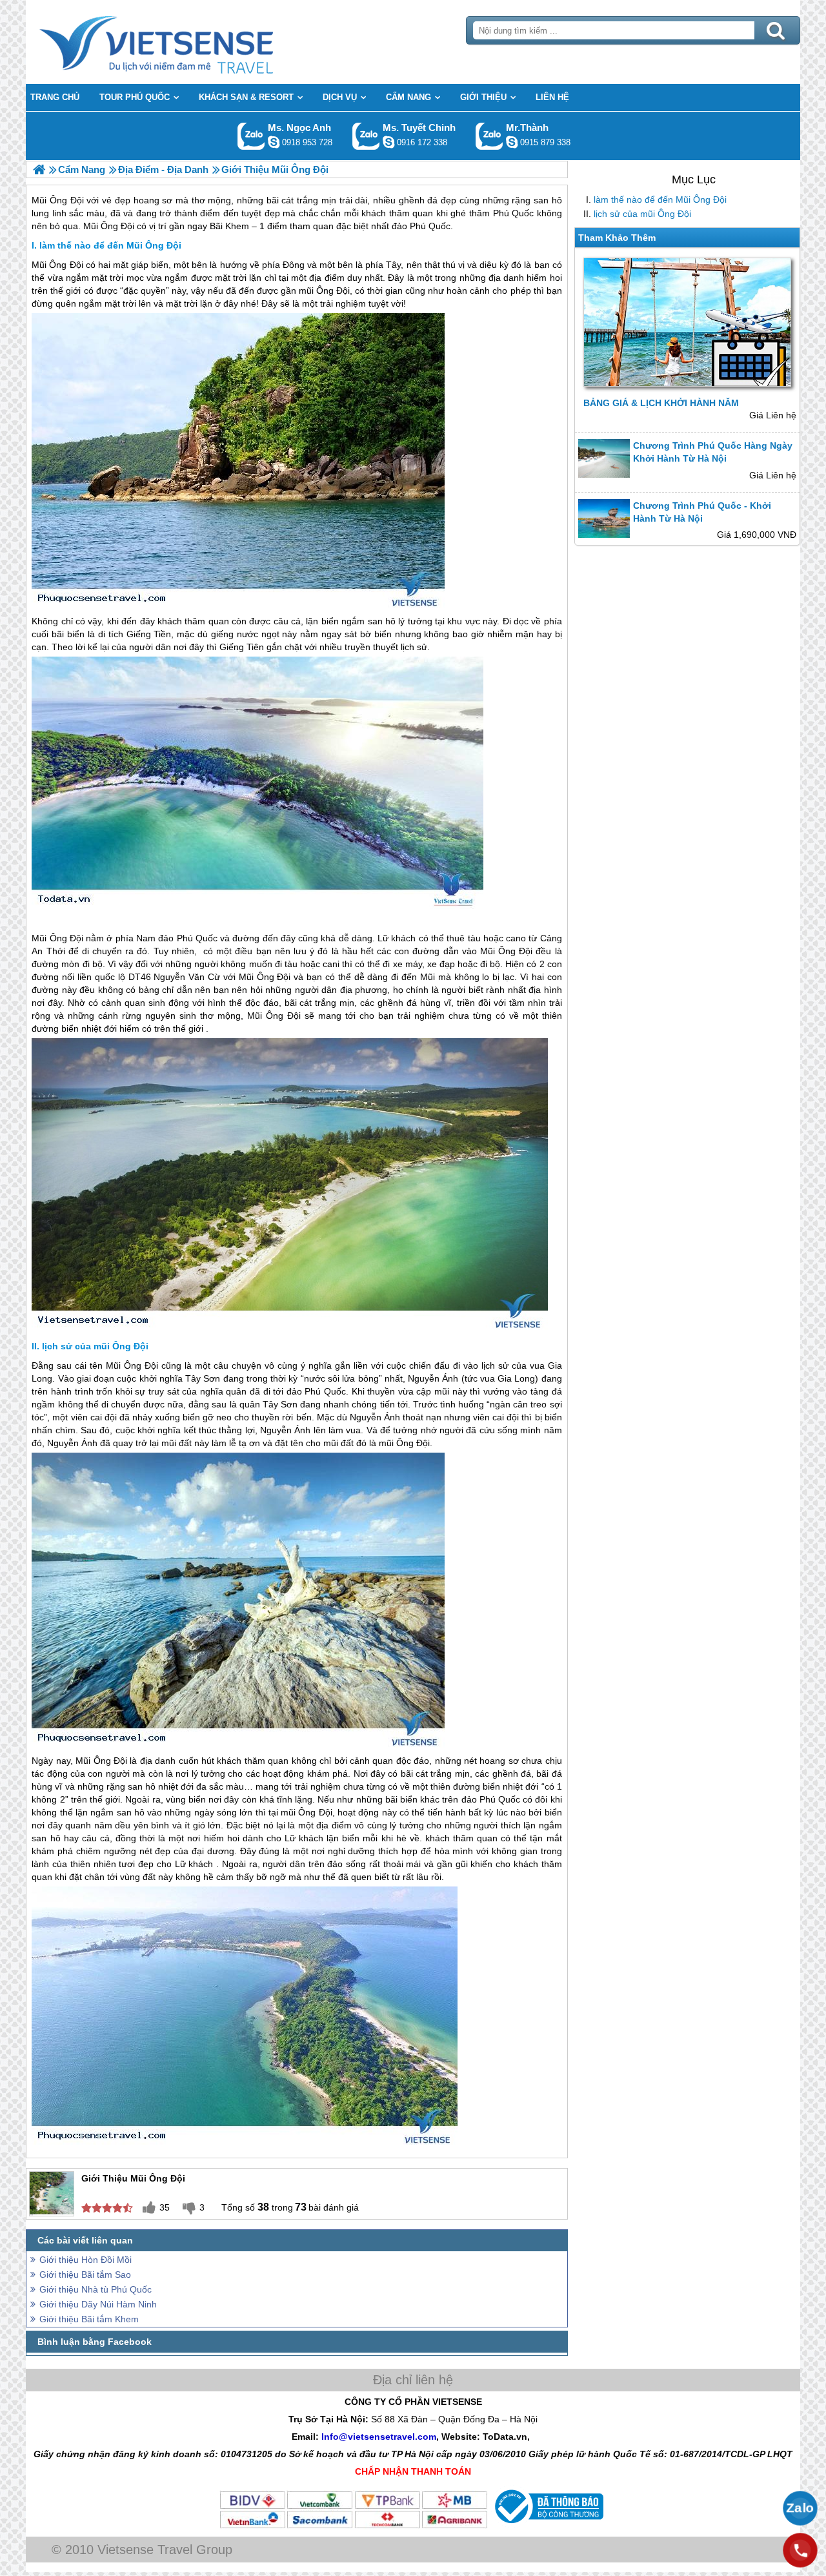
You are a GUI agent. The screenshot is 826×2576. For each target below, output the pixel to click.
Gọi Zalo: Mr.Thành (489, 136)
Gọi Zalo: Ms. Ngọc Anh (251, 136)
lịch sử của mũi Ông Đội (642, 214)
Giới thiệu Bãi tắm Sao (85, 2274)
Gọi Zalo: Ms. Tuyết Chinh (366, 136)
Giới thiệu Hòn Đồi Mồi (86, 2260)
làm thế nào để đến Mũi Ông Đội (660, 199)
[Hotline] (800, 2550)
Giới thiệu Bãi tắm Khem (89, 2319)
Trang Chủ (188, 42)
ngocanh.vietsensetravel (274, 142)
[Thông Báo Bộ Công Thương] (548, 2526)
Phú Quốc (197, 938)
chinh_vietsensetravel (388, 142)
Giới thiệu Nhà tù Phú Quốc (96, 2289)
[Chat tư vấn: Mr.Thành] (512, 142)
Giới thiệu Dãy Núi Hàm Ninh (98, 2304)
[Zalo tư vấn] (800, 2508)
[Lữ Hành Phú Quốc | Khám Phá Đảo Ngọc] (39, 169)
